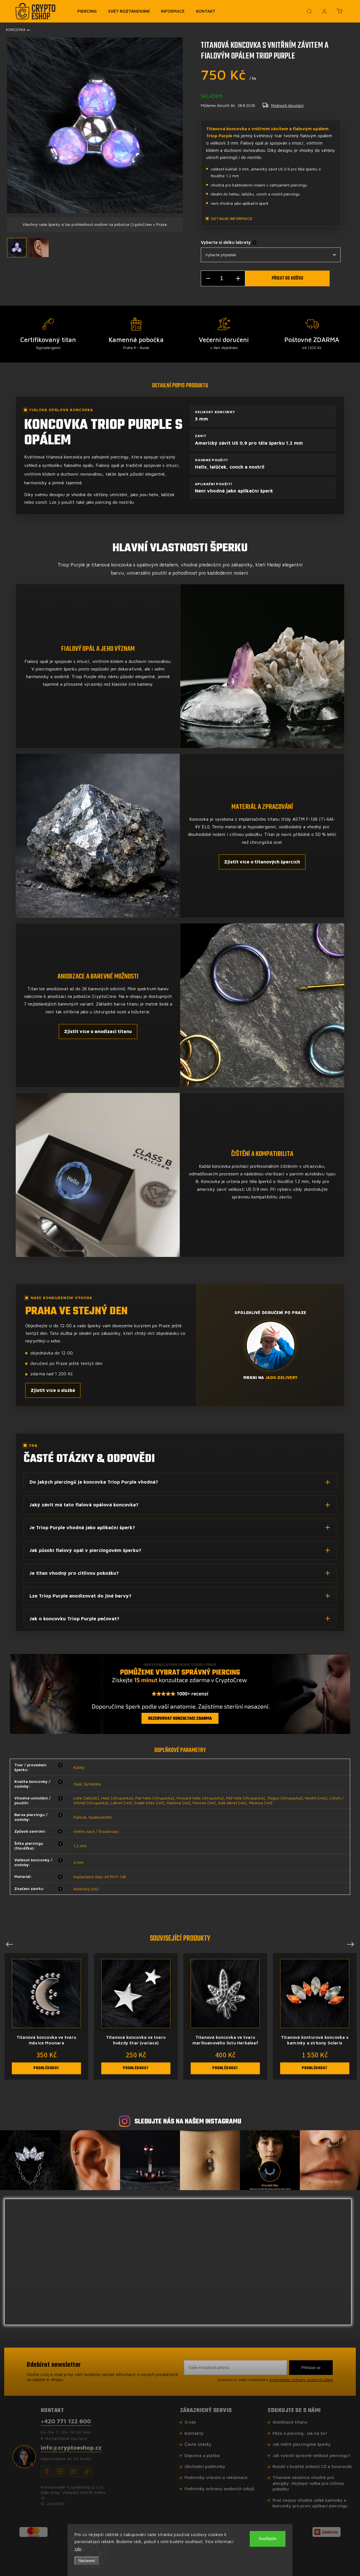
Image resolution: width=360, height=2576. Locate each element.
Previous (10, 1944)
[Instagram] (60, 2471)
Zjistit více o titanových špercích (262, 862)
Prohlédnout (46, 2068)
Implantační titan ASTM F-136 (100, 1877)
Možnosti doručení (287, 105)
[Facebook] (46, 2471)
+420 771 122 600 (66, 2421)
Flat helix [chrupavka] (155, 1798)
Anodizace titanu (290, 2422)
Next (351, 1944)
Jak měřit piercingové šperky (302, 2444)
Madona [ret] (178, 1803)
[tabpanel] (315, 2016)
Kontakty (194, 2433)
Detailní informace (232, 218)
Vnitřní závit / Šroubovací (96, 1831)
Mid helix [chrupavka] (246, 1798)
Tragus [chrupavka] (285, 1798)
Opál (77, 1784)
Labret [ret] (121, 1803)
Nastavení (87, 2561)
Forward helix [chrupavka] (200, 1798)
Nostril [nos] (316, 1798)
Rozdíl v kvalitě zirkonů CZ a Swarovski (312, 2466)
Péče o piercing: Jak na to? (300, 2433)
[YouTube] (73, 2471)
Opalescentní (100, 1817)
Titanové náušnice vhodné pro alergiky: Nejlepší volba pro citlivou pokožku (308, 2483)
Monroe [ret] (204, 1803)
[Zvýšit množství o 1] (238, 279)
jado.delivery (282, 1377)
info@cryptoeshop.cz (71, 2447)
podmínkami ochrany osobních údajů (301, 2380)
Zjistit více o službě (53, 1390)
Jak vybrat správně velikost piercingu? (311, 2455)
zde (78, 2549)
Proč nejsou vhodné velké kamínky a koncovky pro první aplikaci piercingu (310, 2503)
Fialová (80, 1817)
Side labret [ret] (232, 1803)
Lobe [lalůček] (86, 1798)
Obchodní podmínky (205, 2466)
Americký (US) (86, 1889)
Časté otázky (198, 2444)
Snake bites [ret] (149, 1803)
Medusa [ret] (261, 1803)
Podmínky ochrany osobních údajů (220, 2489)
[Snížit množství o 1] (208, 279)
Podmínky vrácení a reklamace (216, 2477)
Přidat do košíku (287, 278)
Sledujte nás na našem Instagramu (188, 2122)
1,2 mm (80, 1846)
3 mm (78, 1862)
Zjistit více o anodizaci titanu (98, 1031)
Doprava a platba (202, 2455)
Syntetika (92, 1784)
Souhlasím (268, 2539)
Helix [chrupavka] (117, 1798)
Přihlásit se (311, 2368)
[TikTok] (87, 2471)
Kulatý (79, 1767)
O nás (190, 2422)
